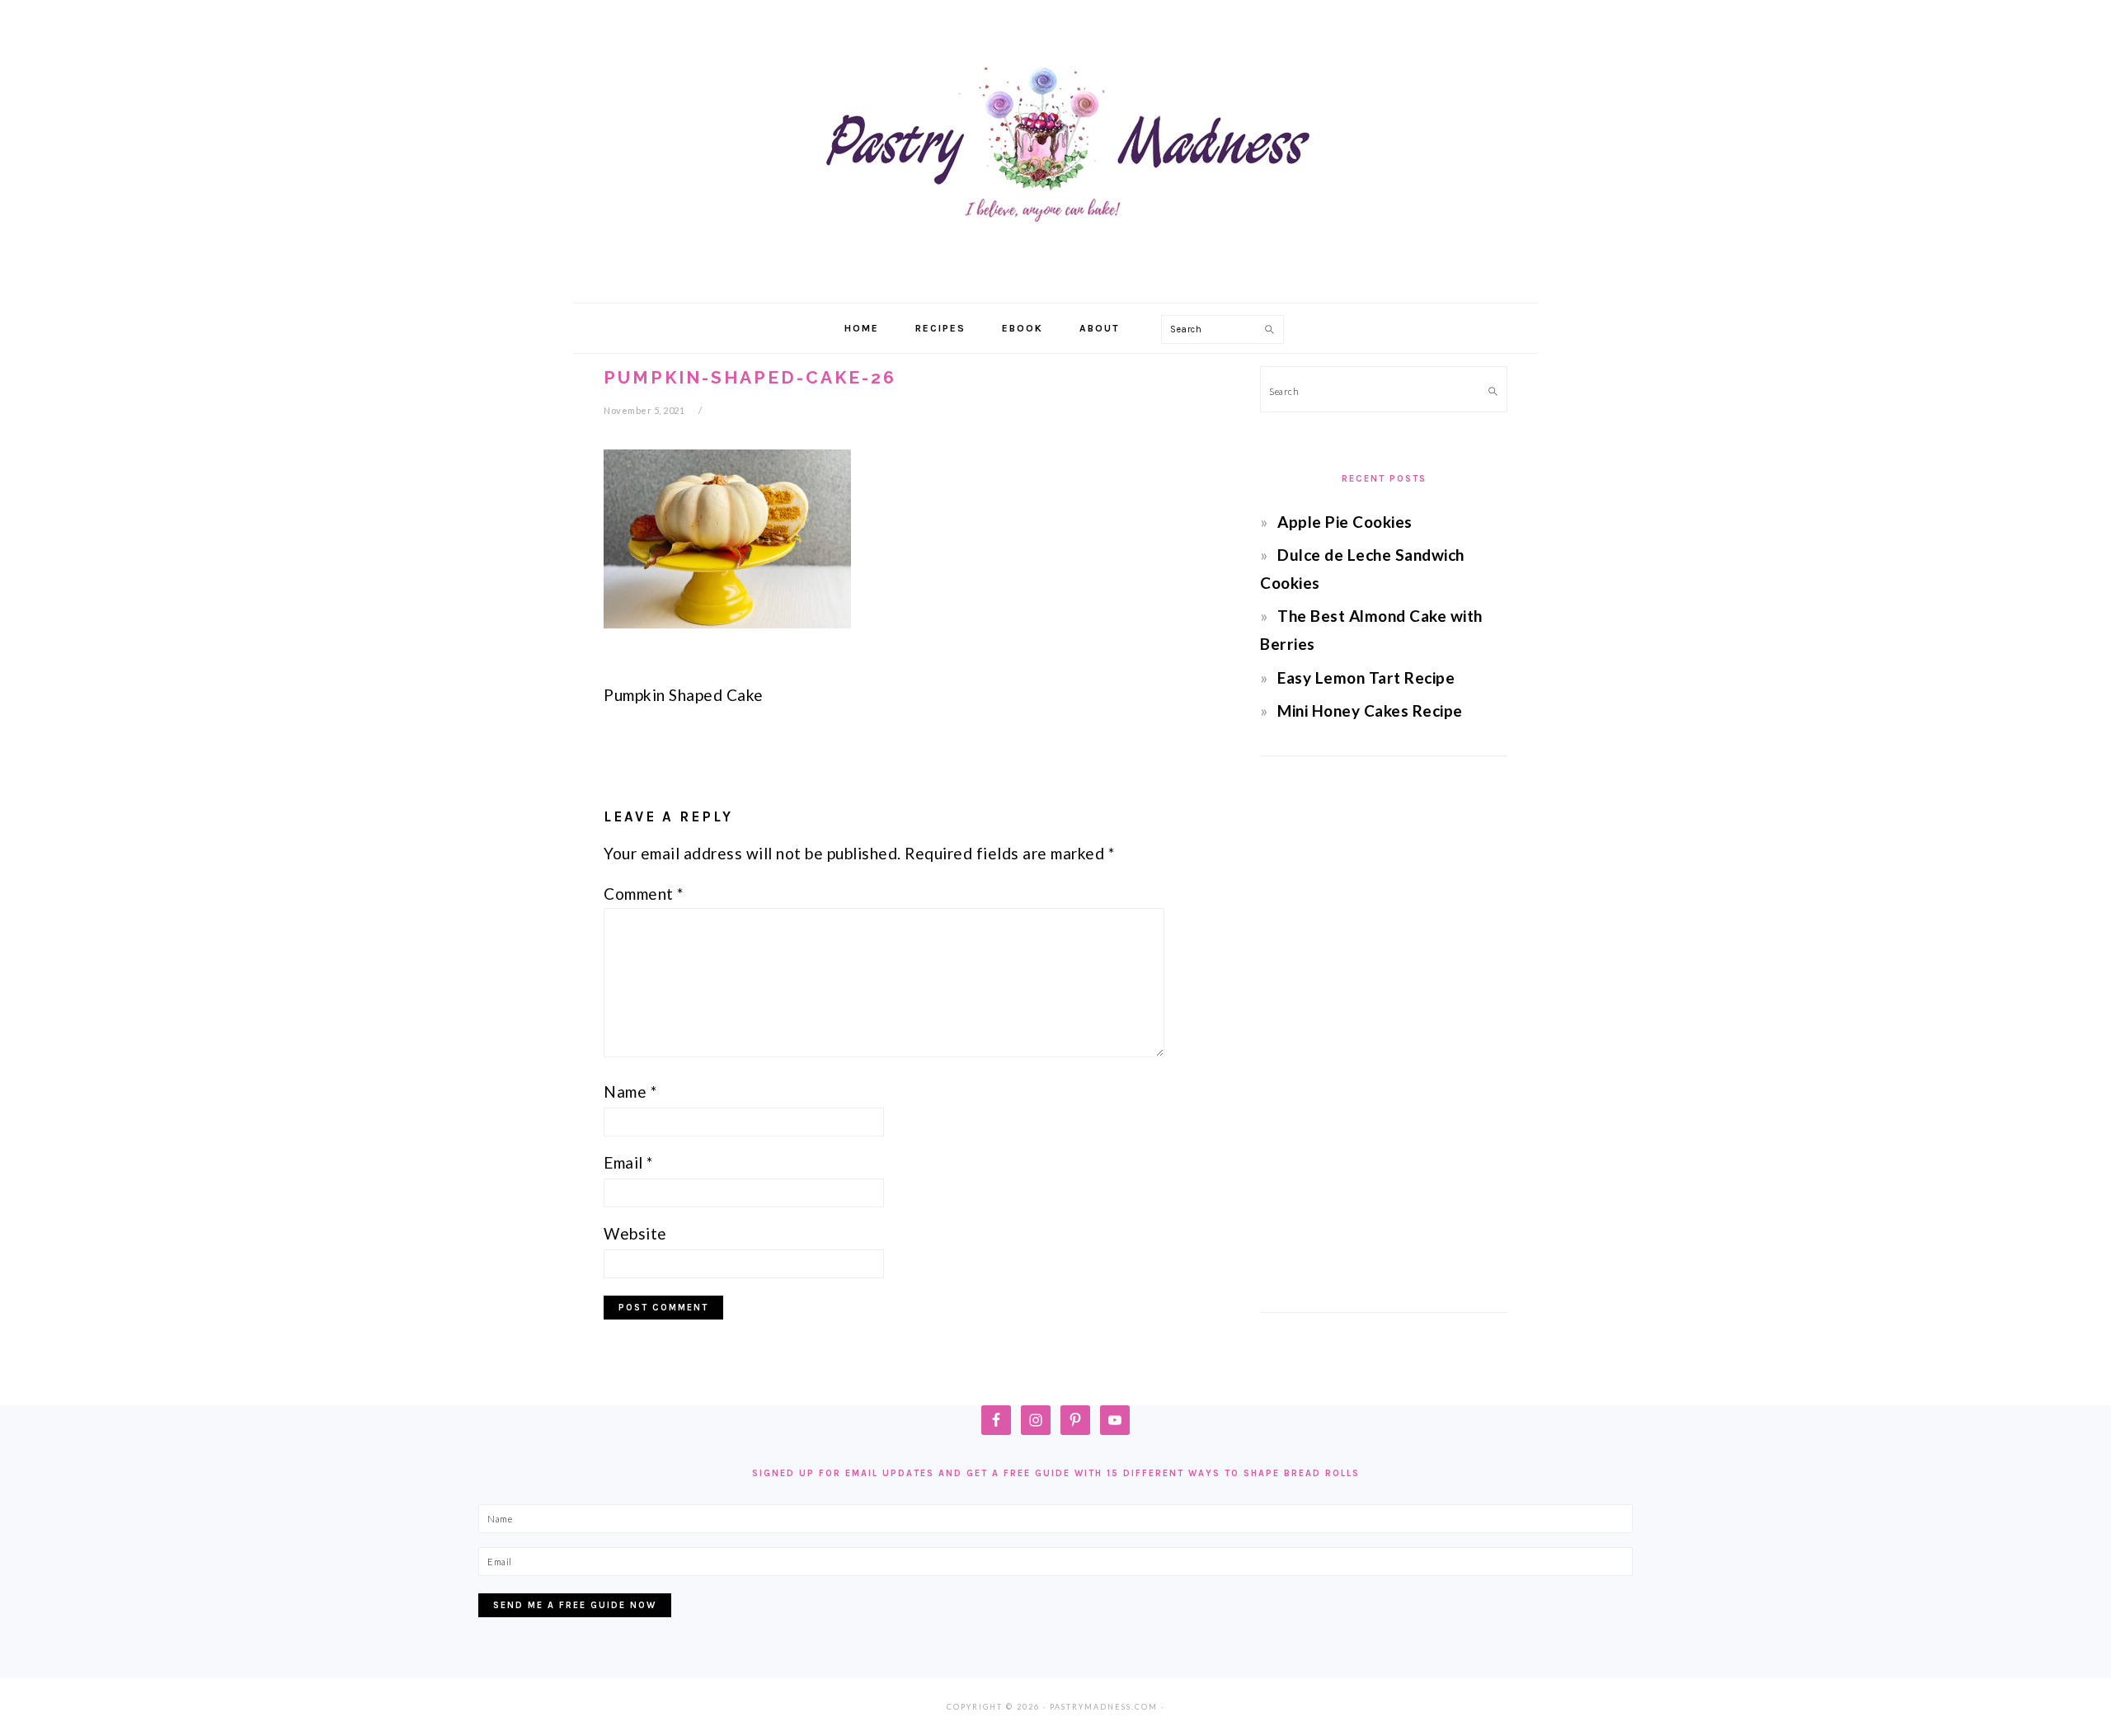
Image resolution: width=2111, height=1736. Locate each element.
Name (630, 1091)
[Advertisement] (1384, 1034)
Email (628, 1162)
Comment (644, 894)
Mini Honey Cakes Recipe (1370, 710)
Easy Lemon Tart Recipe (1366, 677)
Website (635, 1233)
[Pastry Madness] (1055, 284)
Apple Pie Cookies (1345, 522)
